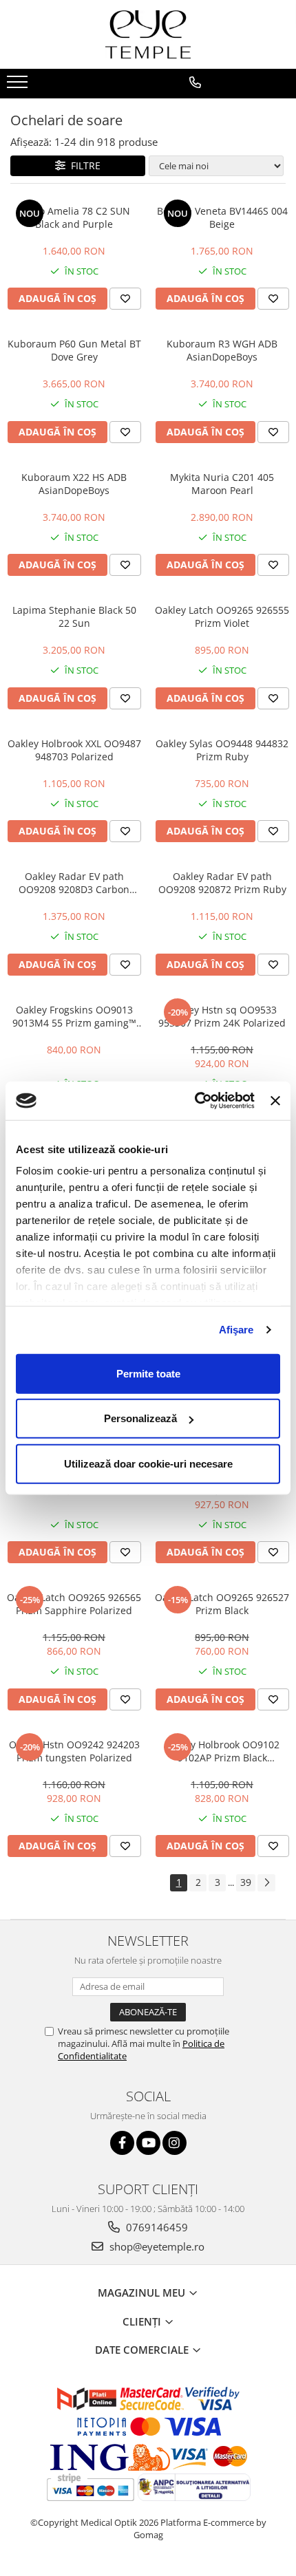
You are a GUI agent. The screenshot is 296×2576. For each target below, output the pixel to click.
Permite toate (148, 1373)
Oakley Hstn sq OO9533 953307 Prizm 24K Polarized (222, 1016)
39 (246, 1882)
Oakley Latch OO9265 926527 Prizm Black (222, 1604)
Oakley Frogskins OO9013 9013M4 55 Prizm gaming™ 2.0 (74, 1016)
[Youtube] (148, 2143)
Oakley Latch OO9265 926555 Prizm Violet (222, 616)
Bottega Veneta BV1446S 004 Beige (222, 217)
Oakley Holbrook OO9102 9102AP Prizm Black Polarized (222, 1751)
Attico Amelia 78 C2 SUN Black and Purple (74, 217)
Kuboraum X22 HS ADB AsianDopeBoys (74, 484)
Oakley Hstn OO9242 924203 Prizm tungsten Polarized (74, 1751)
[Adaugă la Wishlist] (125, 299)
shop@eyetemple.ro (156, 2246)
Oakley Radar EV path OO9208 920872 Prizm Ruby (222, 883)
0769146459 (156, 2227)
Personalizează (140, 1418)
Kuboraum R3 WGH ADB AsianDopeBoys (222, 350)
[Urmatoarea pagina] (266, 1883)
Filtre (83, 165)
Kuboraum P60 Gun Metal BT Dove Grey (74, 350)
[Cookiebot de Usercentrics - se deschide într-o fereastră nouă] (195, 1101)
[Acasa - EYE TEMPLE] (148, 34)
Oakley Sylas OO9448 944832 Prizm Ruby (222, 750)
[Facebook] (122, 2143)
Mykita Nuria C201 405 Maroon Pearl (222, 484)
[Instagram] (175, 2143)
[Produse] (19, 86)
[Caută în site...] (281, 105)
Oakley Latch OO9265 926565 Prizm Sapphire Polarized (74, 1604)
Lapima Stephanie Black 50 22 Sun (74, 616)
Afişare (236, 1330)
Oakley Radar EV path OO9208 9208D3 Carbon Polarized (74, 883)
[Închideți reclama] (275, 1101)
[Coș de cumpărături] (248, 105)
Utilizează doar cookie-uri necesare (148, 1463)
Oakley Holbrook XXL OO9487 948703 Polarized (74, 750)
